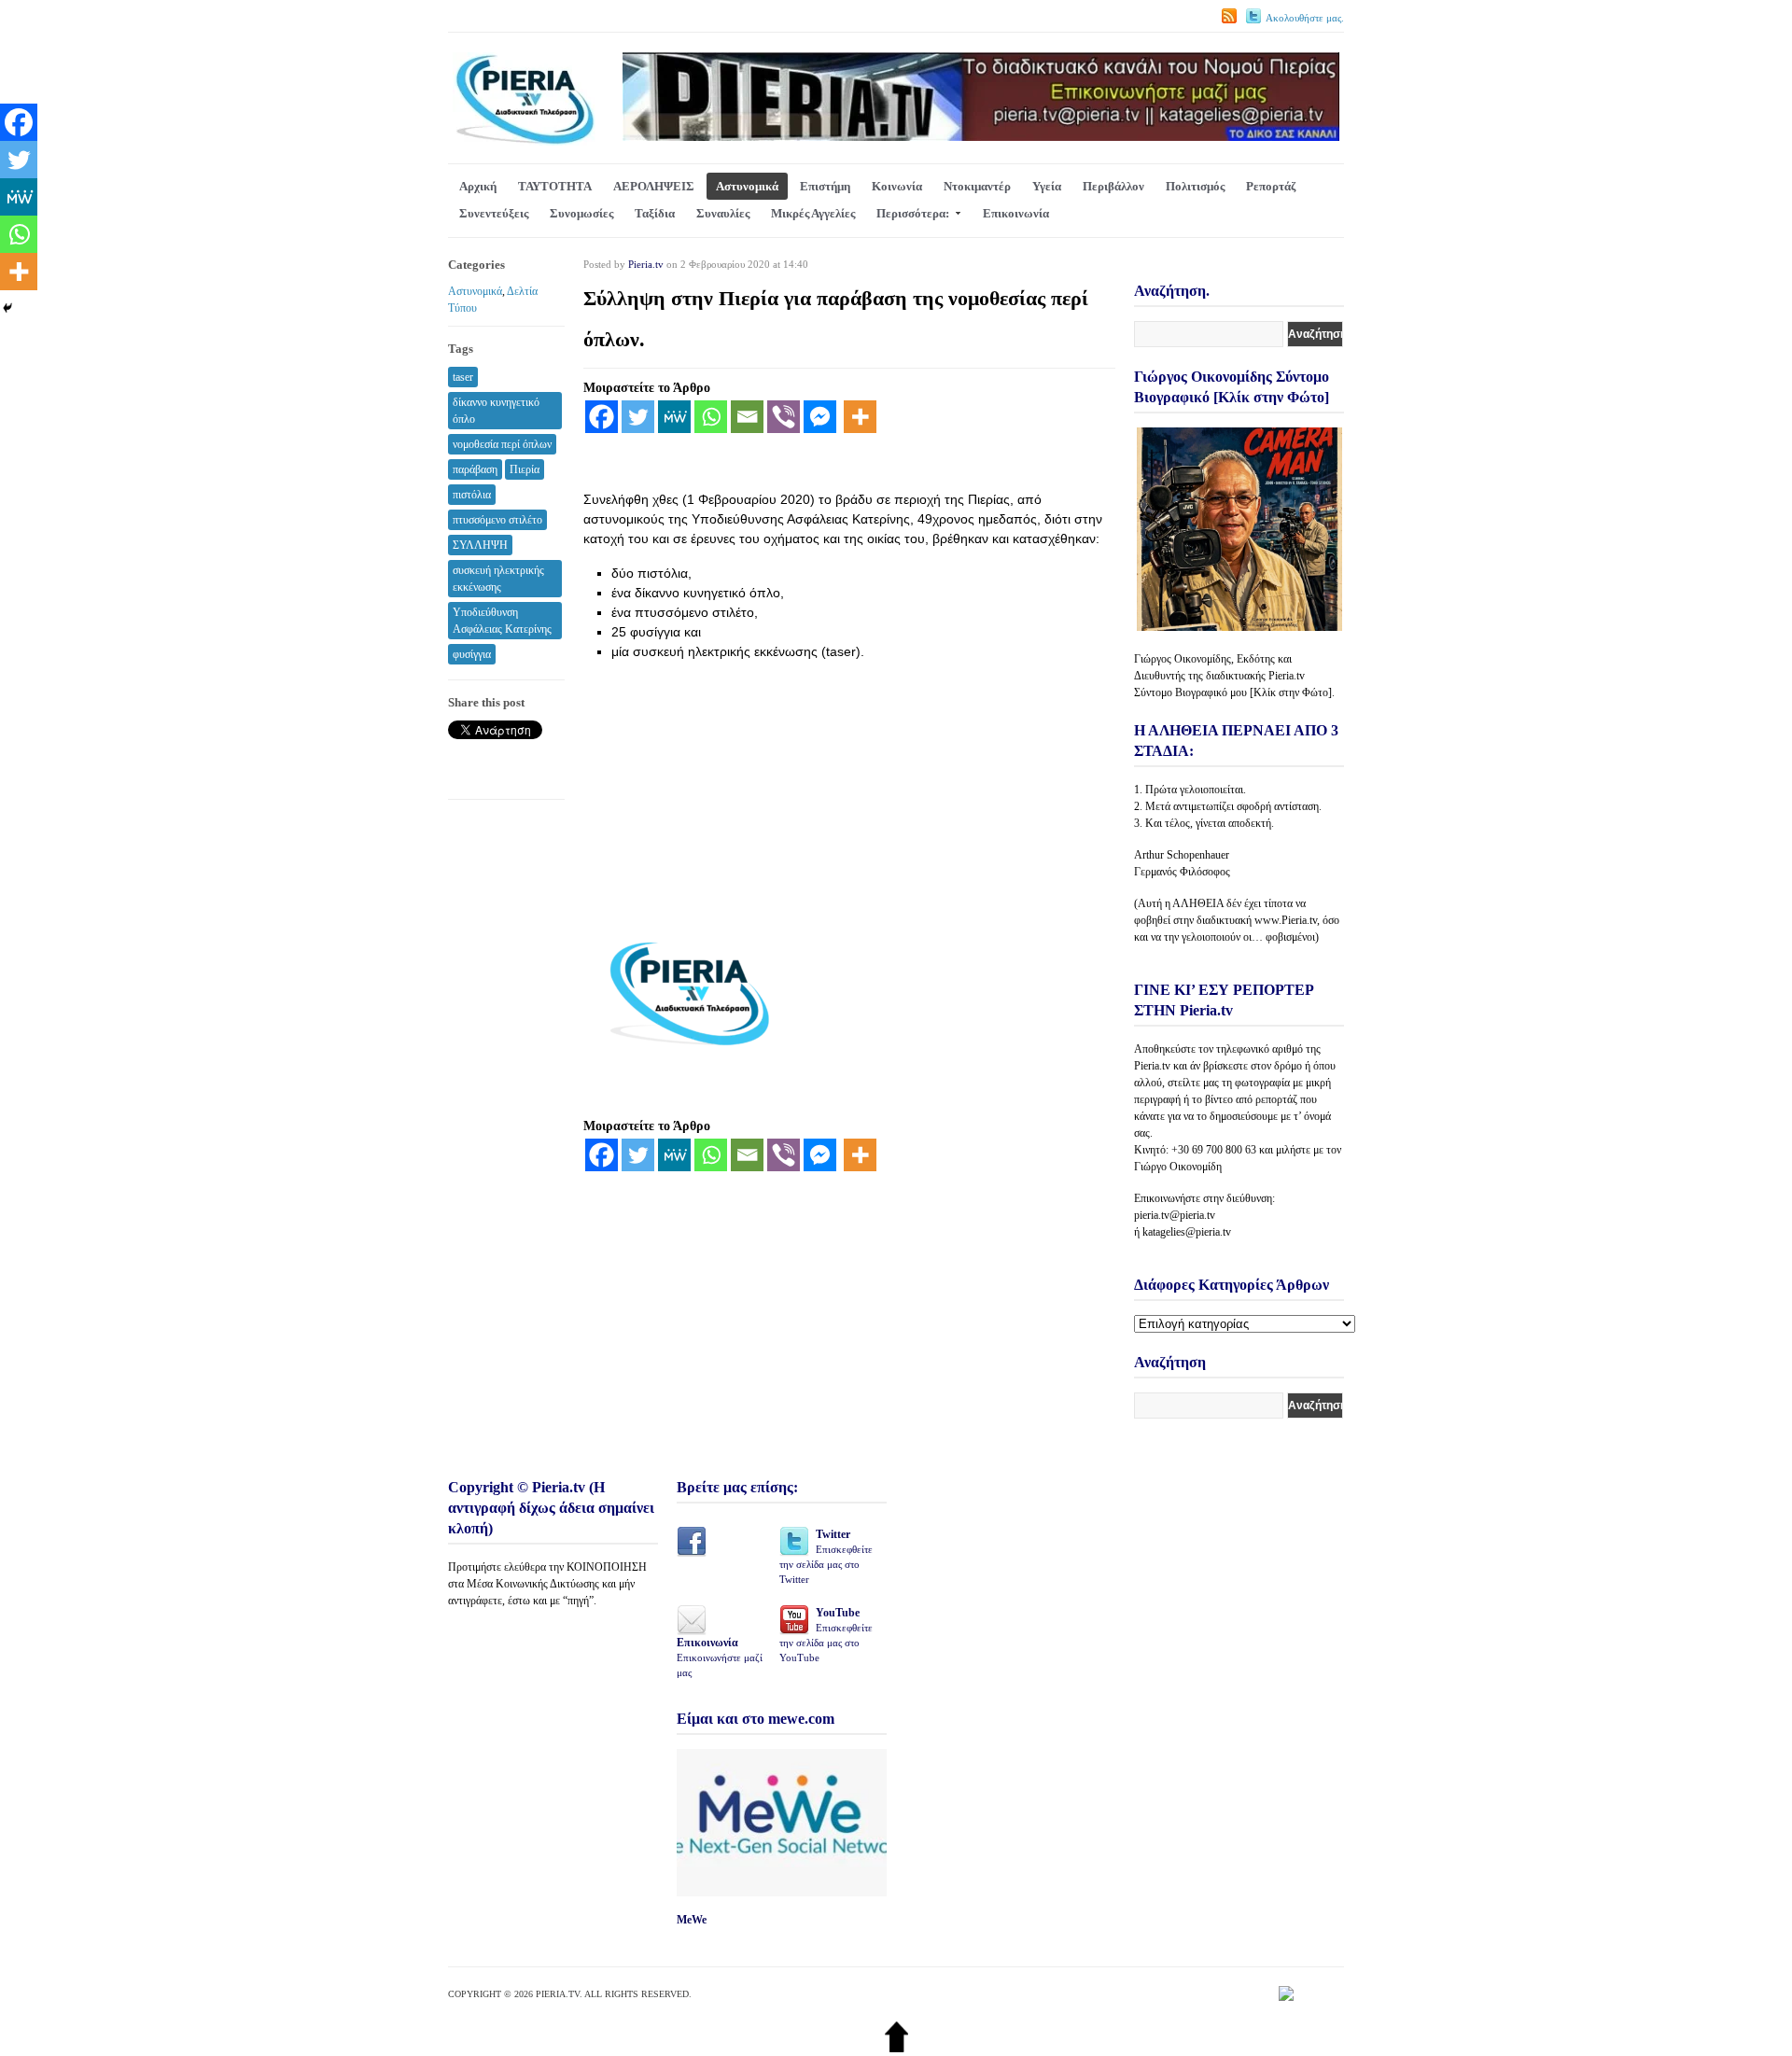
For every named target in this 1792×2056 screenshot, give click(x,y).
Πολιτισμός (1195, 186)
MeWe (692, 1920)
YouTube (826, 1635)
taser (463, 377)
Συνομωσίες (581, 213)
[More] (860, 417)
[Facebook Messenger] (820, 417)
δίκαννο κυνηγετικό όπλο (496, 411)
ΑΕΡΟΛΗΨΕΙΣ (654, 186)
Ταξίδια (655, 213)
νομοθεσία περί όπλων (502, 444)
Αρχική (478, 186)
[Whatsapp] (711, 417)
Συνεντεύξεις (494, 213)
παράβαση (475, 469)
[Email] (747, 417)
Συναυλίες (723, 213)
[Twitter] (638, 417)
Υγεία (1047, 186)
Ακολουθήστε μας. (1305, 18)
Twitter (826, 1556)
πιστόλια (472, 495)
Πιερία (525, 469)
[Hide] (7, 308)
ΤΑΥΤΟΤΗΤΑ (555, 186)
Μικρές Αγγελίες (813, 213)
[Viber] (784, 417)
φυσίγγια (472, 654)
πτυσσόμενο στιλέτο (497, 520)
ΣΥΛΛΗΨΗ (480, 545)
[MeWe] (674, 417)
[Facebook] (602, 417)
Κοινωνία (897, 186)
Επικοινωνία (1016, 213)
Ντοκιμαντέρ (977, 186)
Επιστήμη (825, 186)
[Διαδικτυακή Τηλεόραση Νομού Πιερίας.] (524, 141)
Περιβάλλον (1113, 186)
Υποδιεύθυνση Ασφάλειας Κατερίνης (502, 621)
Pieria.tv (646, 264)
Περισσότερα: (913, 213)
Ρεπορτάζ (1271, 186)
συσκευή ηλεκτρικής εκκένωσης (498, 579)
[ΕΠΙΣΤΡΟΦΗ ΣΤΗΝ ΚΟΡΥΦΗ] (896, 2048)
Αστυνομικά (747, 186)
